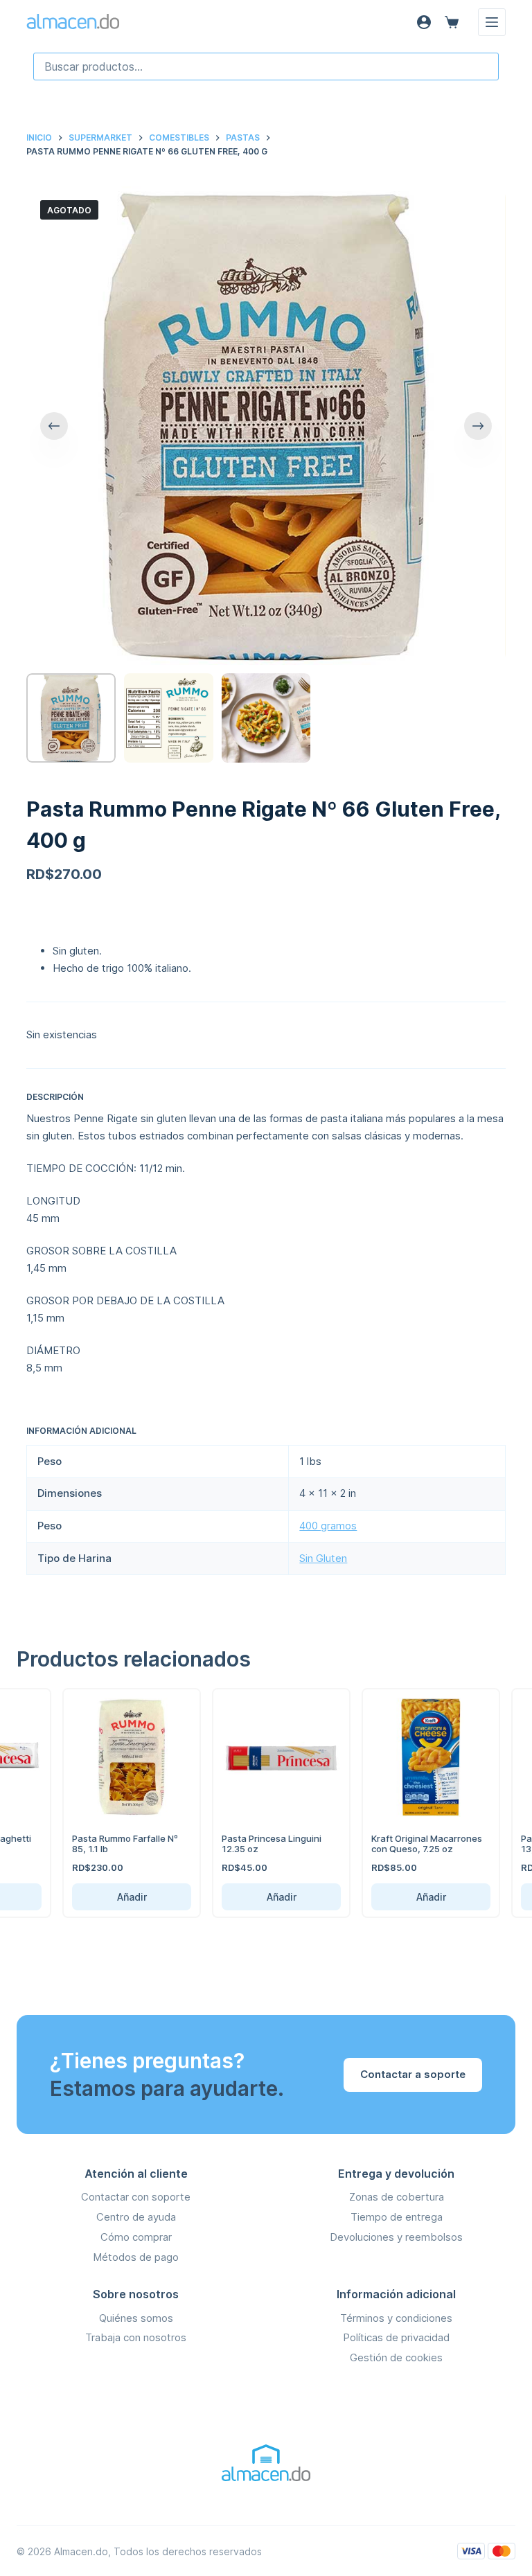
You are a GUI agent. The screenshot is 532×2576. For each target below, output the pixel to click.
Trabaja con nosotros (136, 2337)
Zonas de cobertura (397, 2197)
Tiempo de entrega (397, 2217)
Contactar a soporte (413, 2074)
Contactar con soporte (136, 2197)
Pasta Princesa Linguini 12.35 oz (248, 1844)
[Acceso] (424, 22)
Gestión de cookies (396, 2357)
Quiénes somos (136, 2318)
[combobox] (266, 66)
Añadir (108, 1897)
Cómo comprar (136, 2237)
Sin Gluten (323, 1558)
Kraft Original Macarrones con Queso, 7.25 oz (403, 1844)
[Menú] (492, 22)
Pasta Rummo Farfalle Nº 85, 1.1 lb (101, 1844)
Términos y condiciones (396, 2318)
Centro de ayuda (136, 2217)
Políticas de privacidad (396, 2337)
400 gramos (328, 1526)
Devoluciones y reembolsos (396, 2237)
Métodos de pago (136, 2257)
